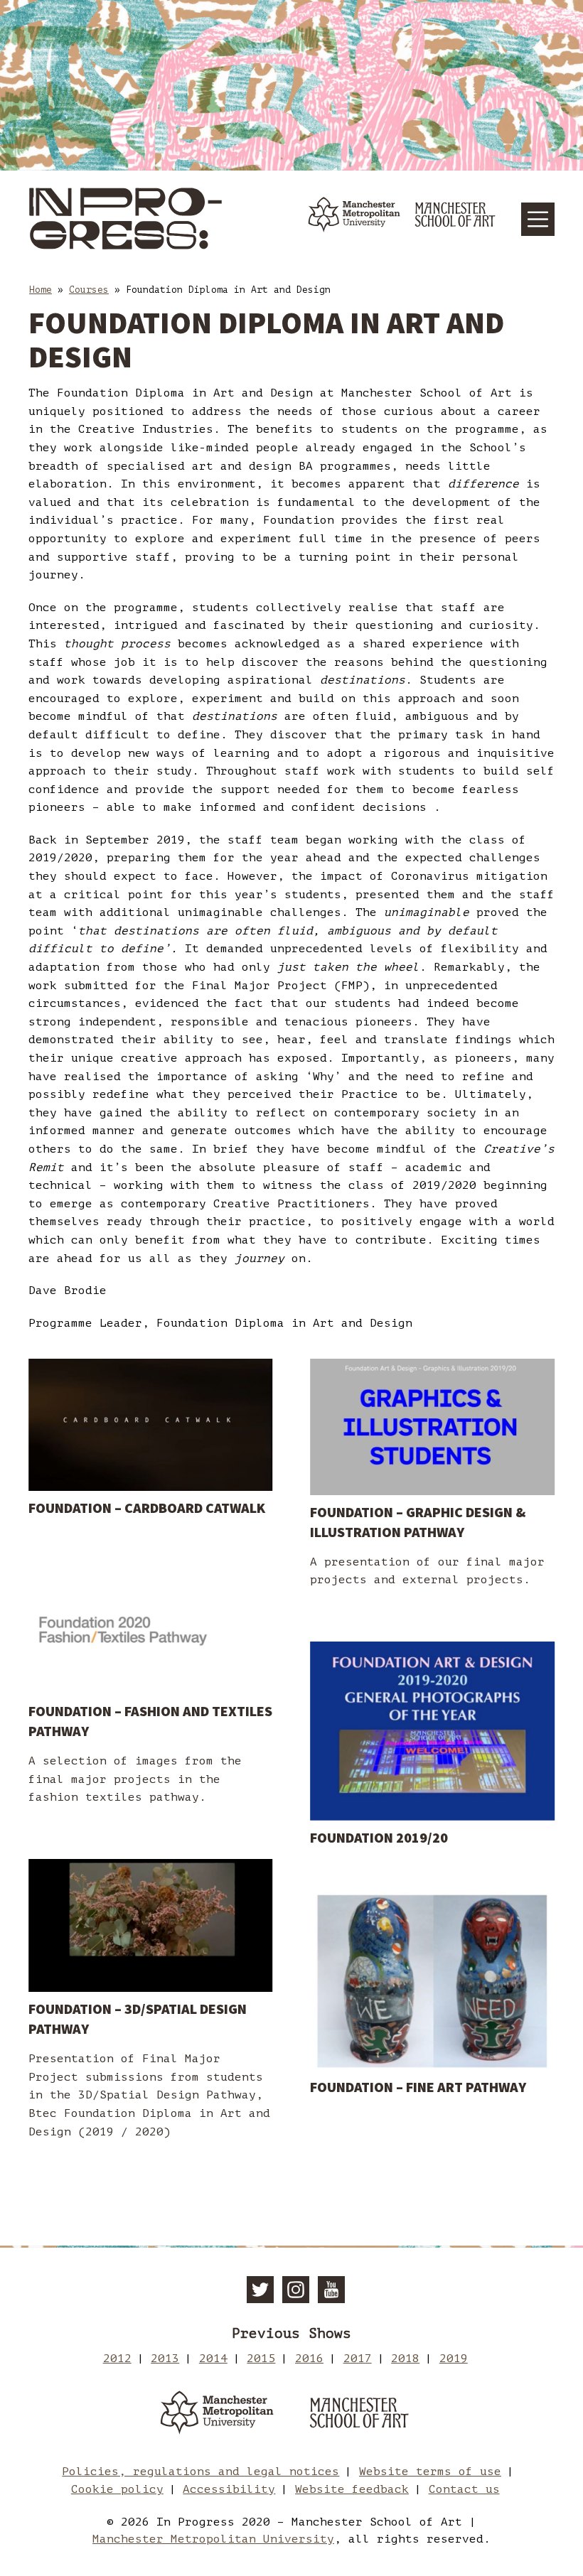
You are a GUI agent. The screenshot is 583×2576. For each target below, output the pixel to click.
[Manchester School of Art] (366, 2416)
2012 (117, 2359)
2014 (213, 2359)
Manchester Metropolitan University (213, 2539)
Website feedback (352, 2489)
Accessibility (229, 2489)
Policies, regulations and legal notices (200, 2472)
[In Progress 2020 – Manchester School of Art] (128, 219)
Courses (89, 290)
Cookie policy (117, 2489)
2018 (405, 2359)
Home (41, 290)
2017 (358, 2359)
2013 (165, 2359)
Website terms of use (430, 2472)
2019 (454, 2359)
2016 (309, 2359)
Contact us (464, 2489)
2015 (261, 2359)
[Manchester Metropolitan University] (217, 2416)
